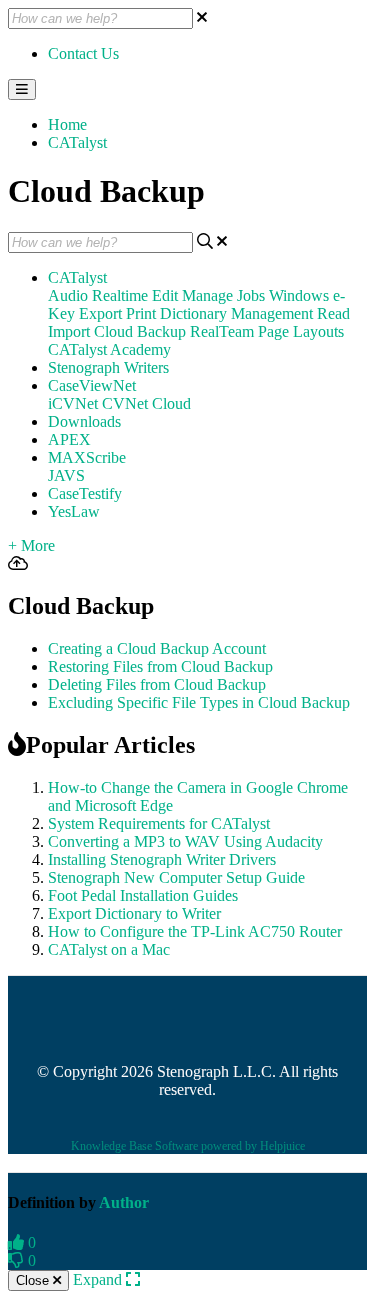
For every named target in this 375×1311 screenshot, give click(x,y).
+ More (31, 545)
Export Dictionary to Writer (134, 913)
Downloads (84, 421)
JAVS (66, 475)
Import (69, 331)
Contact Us (83, 53)
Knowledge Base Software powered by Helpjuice (188, 1146)
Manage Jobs (223, 295)
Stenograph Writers (108, 367)
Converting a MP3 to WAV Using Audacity (185, 841)
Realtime (120, 295)
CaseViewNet (92, 385)
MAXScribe (87, 457)
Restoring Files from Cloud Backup (160, 666)
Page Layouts (301, 331)
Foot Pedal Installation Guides (143, 895)
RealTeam (222, 331)
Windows (299, 295)
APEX (69, 439)
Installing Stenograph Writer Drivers (162, 859)
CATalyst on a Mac (109, 949)
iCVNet (73, 403)
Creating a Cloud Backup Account (157, 648)
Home (67, 124)
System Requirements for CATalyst (159, 823)
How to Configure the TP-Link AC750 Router (195, 931)
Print (141, 313)
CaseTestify (85, 493)
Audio (68, 295)
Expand (99, 1279)
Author (124, 1202)
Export (100, 313)
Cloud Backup (140, 331)
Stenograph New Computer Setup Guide (176, 877)
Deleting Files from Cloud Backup (157, 684)
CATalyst (77, 142)
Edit (165, 295)
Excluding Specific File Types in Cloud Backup (199, 702)
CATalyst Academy (109, 349)
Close (34, 1280)
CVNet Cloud (146, 403)
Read (333, 313)
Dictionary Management (236, 313)
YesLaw (74, 511)
